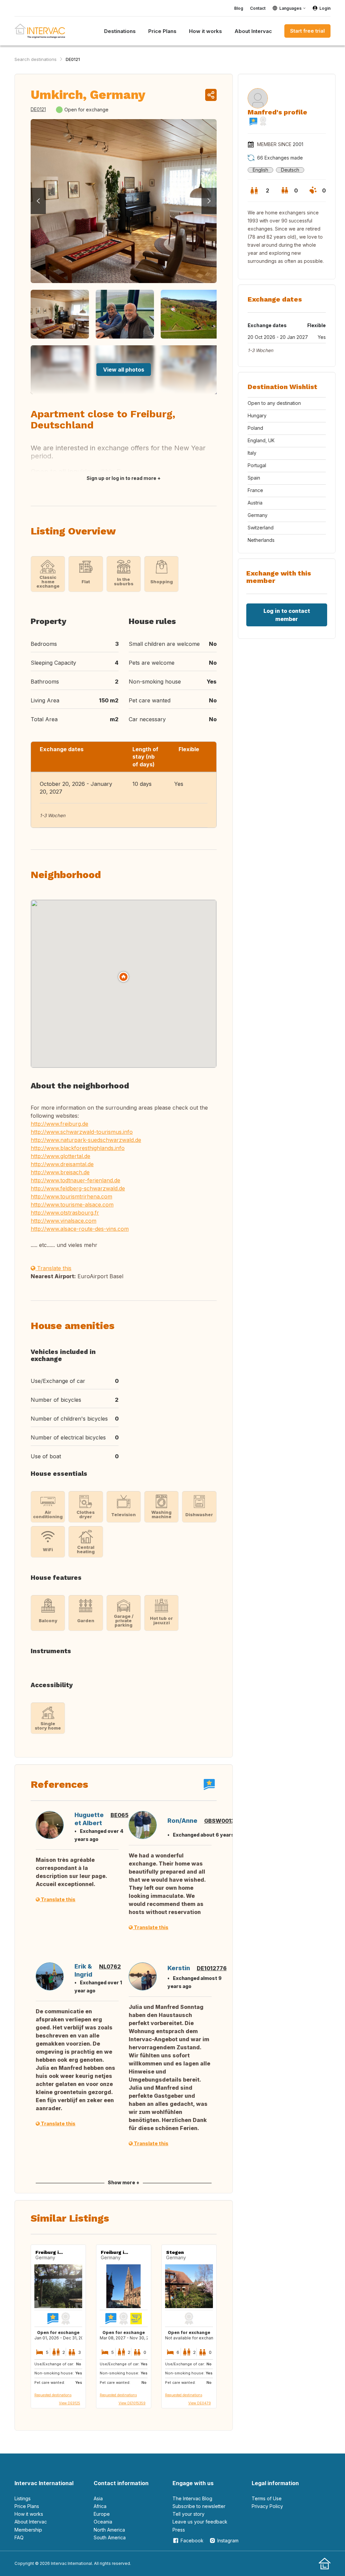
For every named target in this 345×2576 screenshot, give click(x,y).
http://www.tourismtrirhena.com (71, 1196)
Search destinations (36, 59)
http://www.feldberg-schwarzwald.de (78, 1188)
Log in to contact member (287, 615)
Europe (102, 2514)
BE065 (119, 1815)
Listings (23, 2498)
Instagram (228, 2540)
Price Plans (27, 2506)
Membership (28, 2530)
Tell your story (189, 2514)
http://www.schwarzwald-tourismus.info (82, 1132)
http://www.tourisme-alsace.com (72, 1205)
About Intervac (31, 2522)
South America (110, 2537)
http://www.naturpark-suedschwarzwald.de (86, 1140)
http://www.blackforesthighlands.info (78, 1148)
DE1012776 (212, 1968)
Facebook (192, 2540)
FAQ (19, 2537)
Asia (98, 2498)
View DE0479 (200, 2403)
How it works (29, 2514)
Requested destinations (53, 2395)
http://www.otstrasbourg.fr (65, 1213)
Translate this (53, 1268)
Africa (100, 2506)
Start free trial (307, 31)
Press (179, 2530)
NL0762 (110, 1966)
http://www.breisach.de (60, 1172)
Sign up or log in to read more (121, 478)
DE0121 (73, 59)
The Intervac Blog (192, 2498)
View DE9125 (70, 2403)
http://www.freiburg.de (59, 1124)
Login (325, 8)
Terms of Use (267, 2498)
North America (109, 2530)
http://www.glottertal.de (60, 1156)
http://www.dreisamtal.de (62, 1164)
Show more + (124, 2182)
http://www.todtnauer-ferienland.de (75, 1180)
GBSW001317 (222, 1821)
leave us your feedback (200, 2522)
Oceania (103, 2522)
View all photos (124, 370)
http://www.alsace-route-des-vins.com (80, 1229)
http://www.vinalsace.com (64, 1221)
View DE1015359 (132, 2403)
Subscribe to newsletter (199, 2506)
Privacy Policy (267, 2506)
